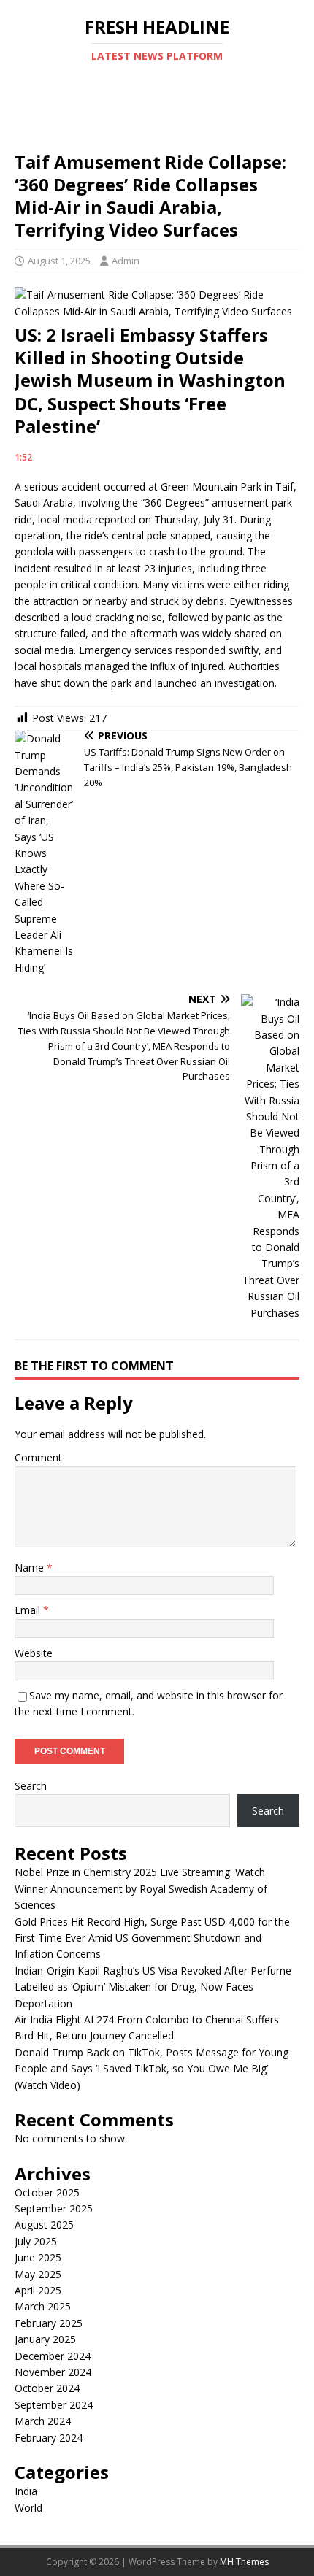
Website (34, 1653)
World (28, 2508)
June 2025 (38, 2257)
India (26, 2491)
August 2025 (44, 2225)
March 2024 (43, 2421)
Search (31, 1786)
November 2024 (53, 2372)
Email (29, 1610)
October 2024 (47, 2388)
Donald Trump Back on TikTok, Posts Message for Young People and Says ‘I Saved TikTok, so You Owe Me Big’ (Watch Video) (152, 2069)
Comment (38, 1457)
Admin (126, 261)
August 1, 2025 (59, 261)
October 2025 (47, 2192)
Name (31, 1568)
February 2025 (49, 2323)
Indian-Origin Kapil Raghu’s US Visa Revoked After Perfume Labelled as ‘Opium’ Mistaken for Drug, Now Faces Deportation (153, 1987)
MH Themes (244, 2562)
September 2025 (54, 2208)
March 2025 (43, 2306)
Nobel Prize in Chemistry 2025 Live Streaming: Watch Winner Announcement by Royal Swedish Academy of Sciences (141, 1888)
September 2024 (54, 2405)
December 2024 (53, 2356)
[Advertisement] (157, 121)
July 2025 (36, 2241)
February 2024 (49, 2438)
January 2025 (45, 2339)
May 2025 (38, 2274)
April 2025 (38, 2290)
